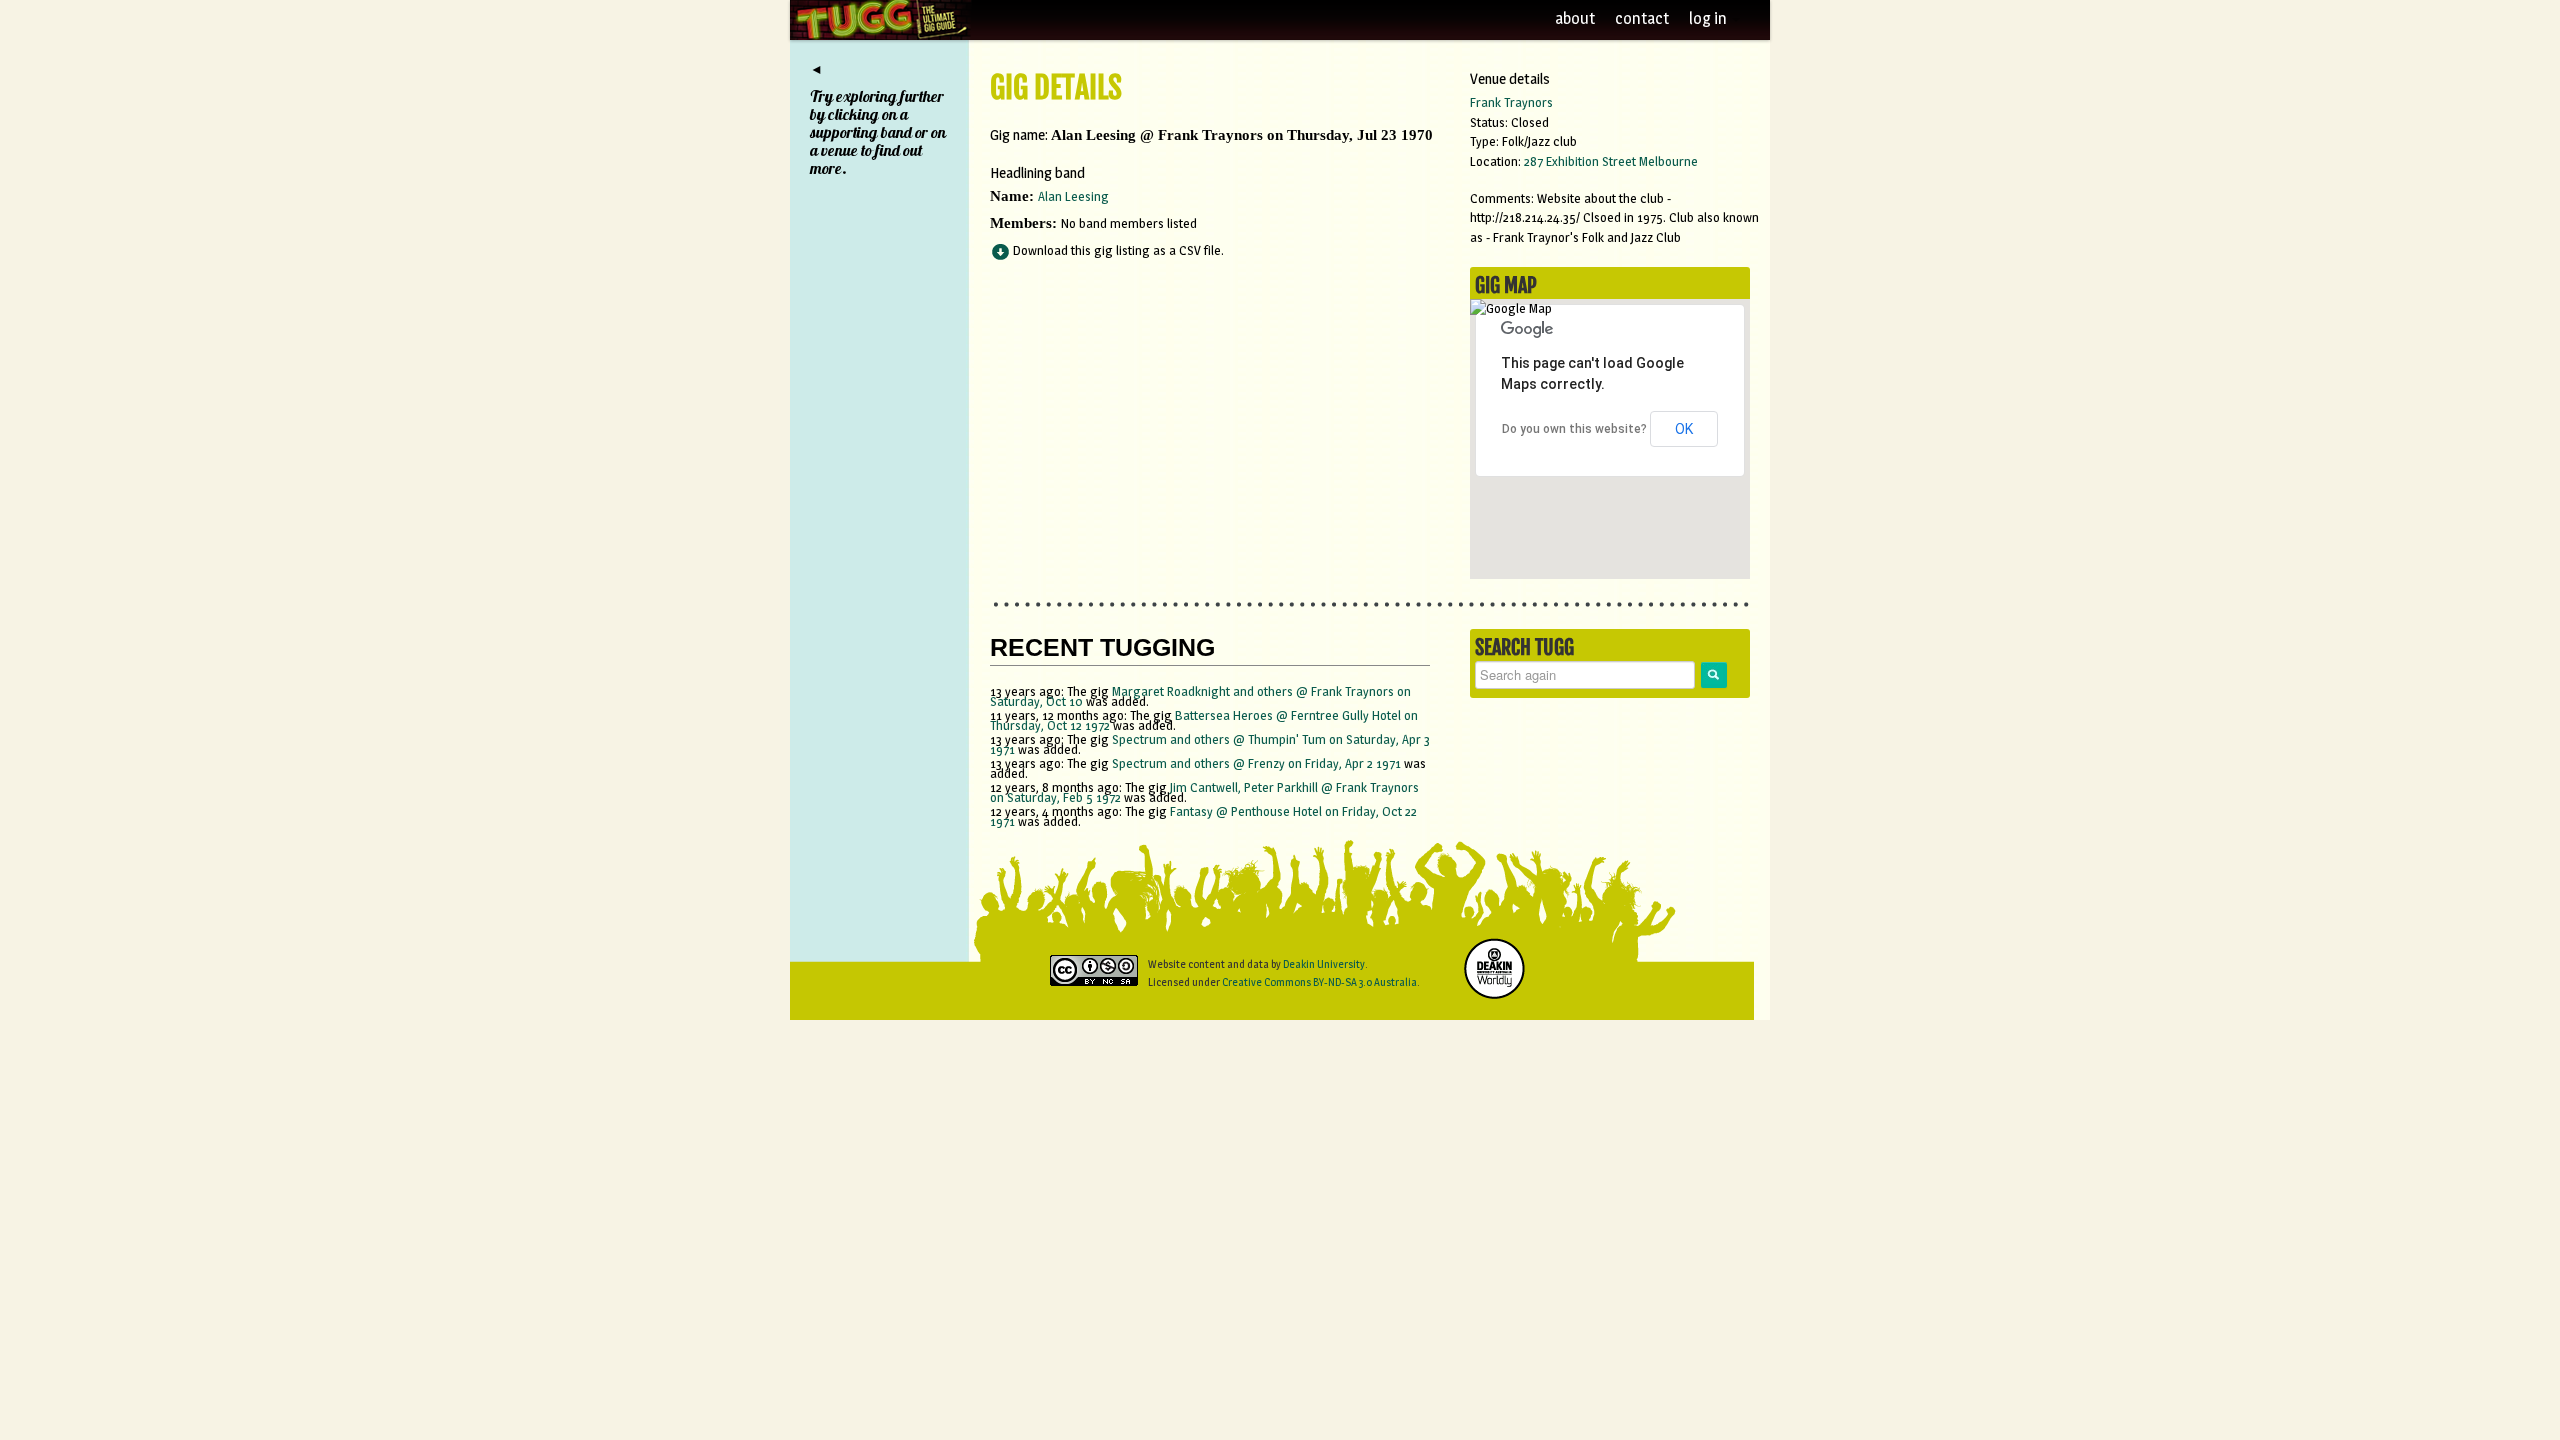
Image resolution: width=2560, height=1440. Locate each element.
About (1575, 18)
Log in (1709, 18)
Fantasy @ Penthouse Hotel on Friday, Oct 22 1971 (1203, 816)
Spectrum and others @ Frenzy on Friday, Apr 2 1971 (1258, 763)
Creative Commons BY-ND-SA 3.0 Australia (1319, 982)
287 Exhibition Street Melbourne (1611, 161)
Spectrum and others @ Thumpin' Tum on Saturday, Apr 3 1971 (1210, 744)
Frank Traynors (1511, 102)
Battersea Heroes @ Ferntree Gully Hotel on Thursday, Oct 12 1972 (1204, 720)
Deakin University (1324, 964)
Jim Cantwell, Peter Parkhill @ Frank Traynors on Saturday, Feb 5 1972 (1204, 792)
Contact (1642, 18)
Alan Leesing (1073, 196)
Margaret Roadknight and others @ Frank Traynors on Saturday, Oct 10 (1200, 696)
